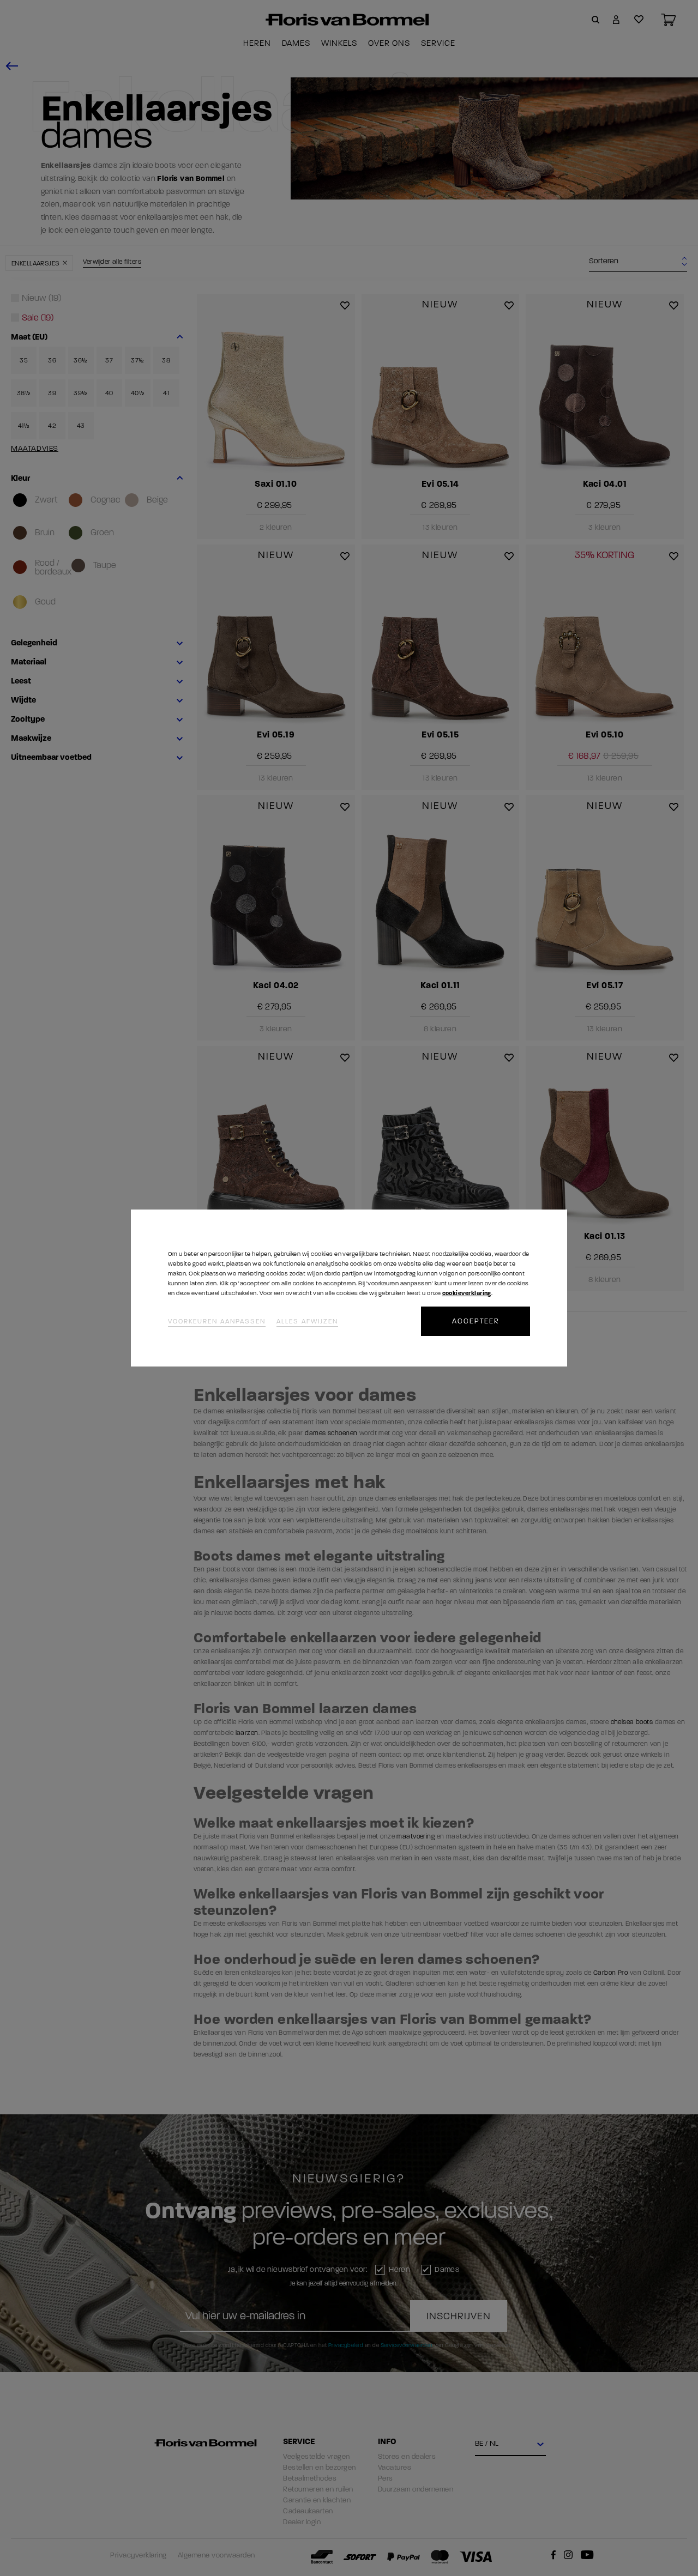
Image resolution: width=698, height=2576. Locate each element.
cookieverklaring (467, 1293)
